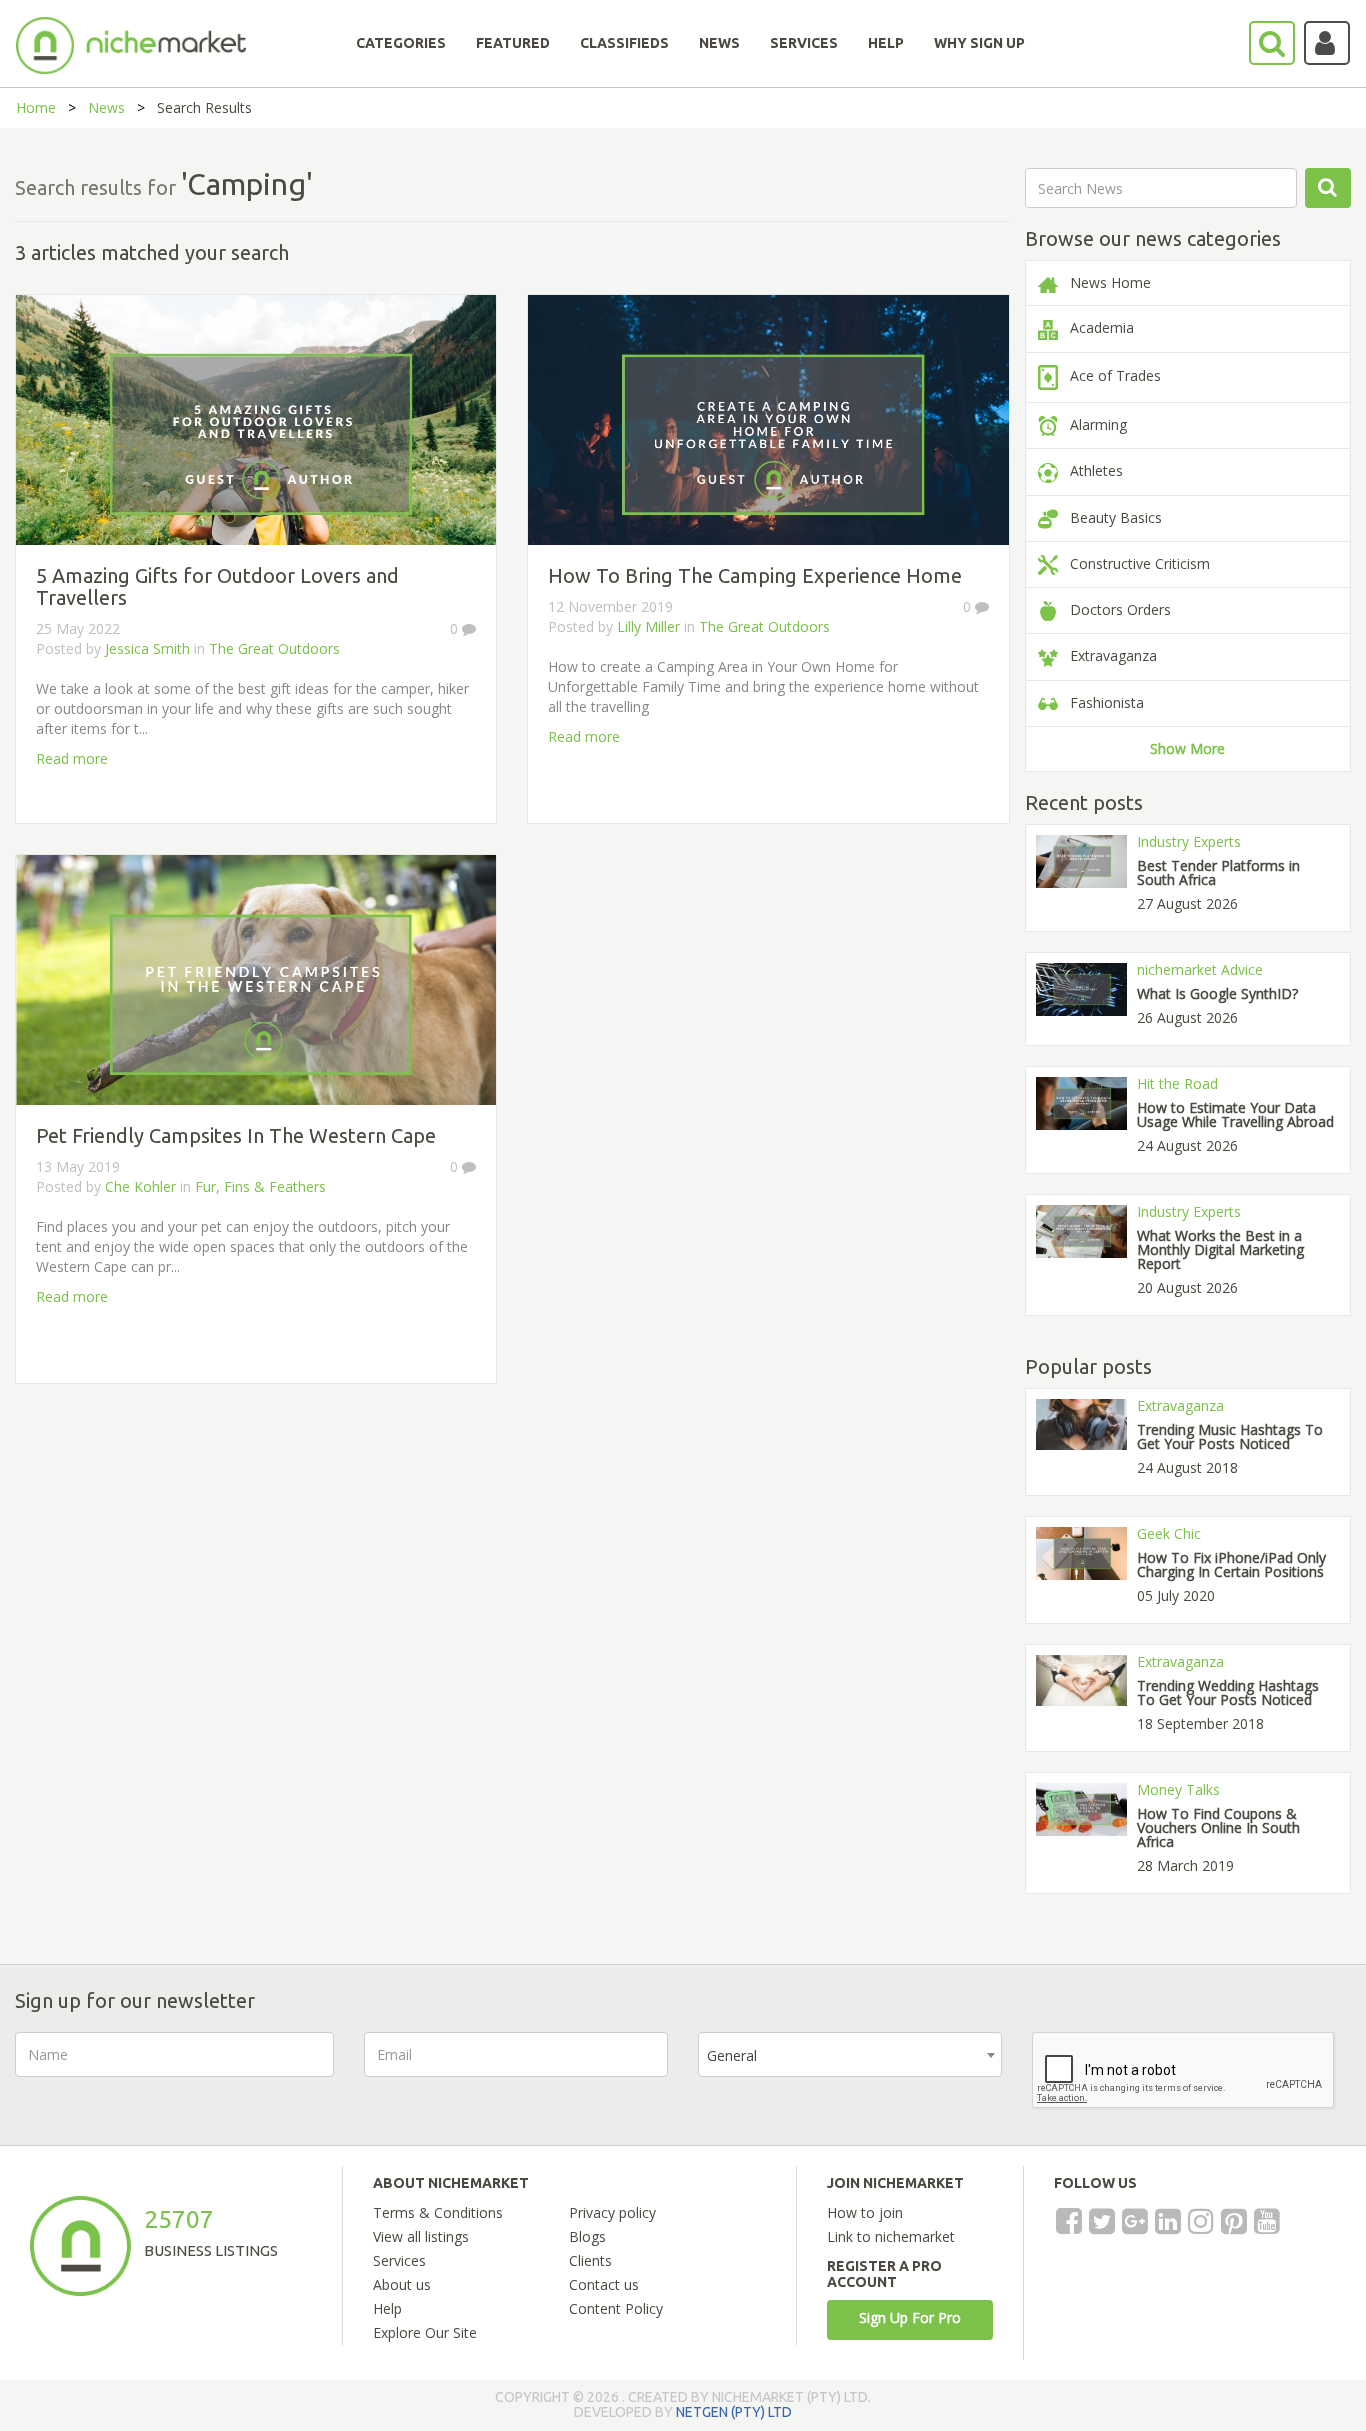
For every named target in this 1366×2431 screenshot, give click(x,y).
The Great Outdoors (274, 648)
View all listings (421, 2236)
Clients (590, 2260)
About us (402, 2284)
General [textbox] (732, 2055)
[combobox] (850, 2054)
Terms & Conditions (438, 2212)
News (106, 107)
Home (36, 107)
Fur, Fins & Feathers (260, 1186)
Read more (72, 758)
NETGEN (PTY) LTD (734, 2412)
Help (387, 2308)
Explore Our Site (425, 2332)
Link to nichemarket (891, 2236)
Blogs (587, 2236)
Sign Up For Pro (910, 2317)
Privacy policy (612, 2212)
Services (399, 2260)
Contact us (604, 2284)
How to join (865, 2212)
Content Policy (616, 2308)
